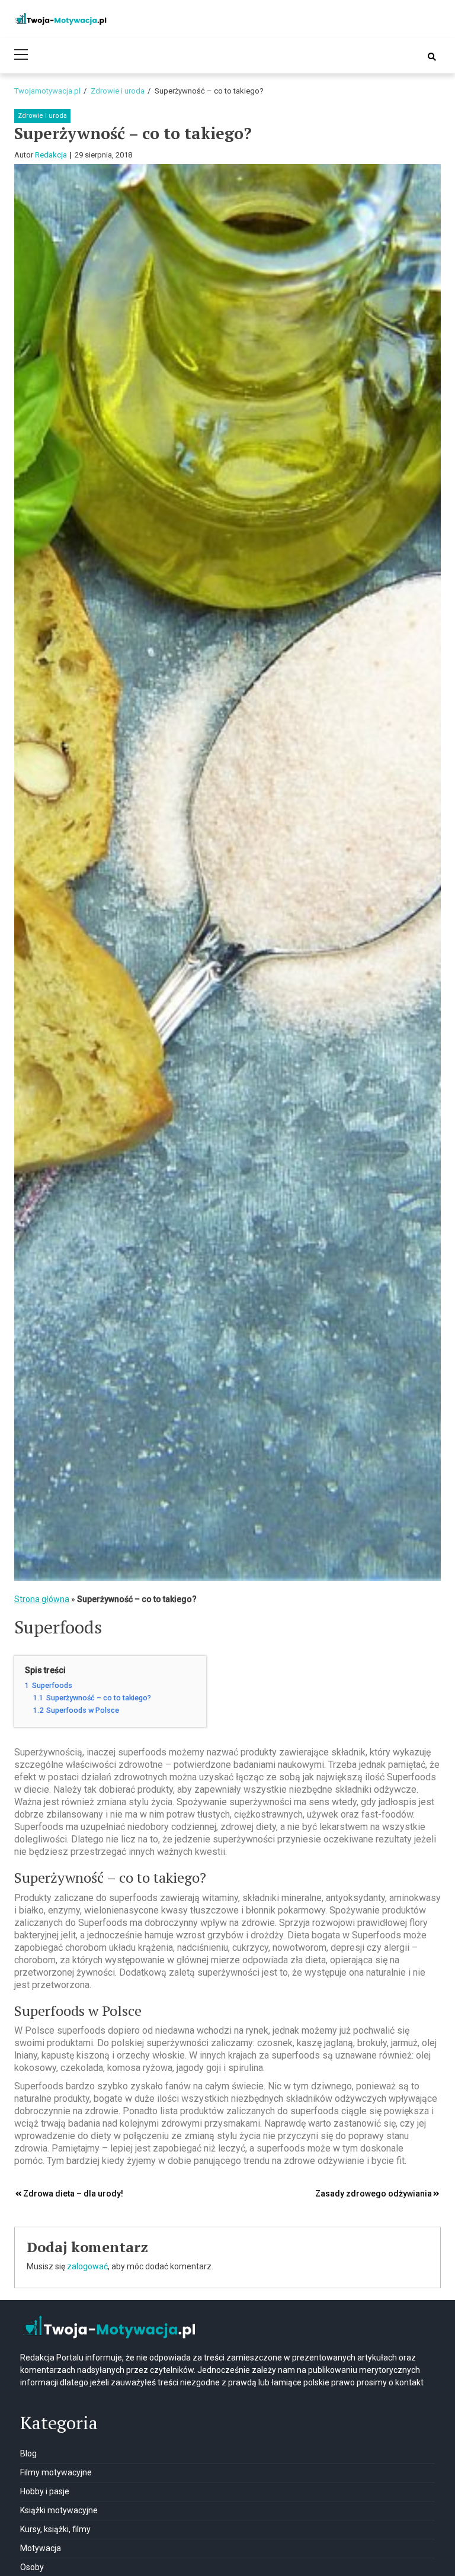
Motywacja (41, 2548)
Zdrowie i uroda (42, 116)
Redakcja (51, 155)
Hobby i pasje (45, 2491)
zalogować (87, 2266)
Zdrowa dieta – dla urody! (73, 2194)
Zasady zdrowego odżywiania (374, 2194)
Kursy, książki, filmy (55, 2529)
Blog (28, 2453)
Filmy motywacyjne (56, 2472)
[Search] (432, 57)
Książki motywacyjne (59, 2510)
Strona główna (42, 1599)
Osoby (32, 2567)
